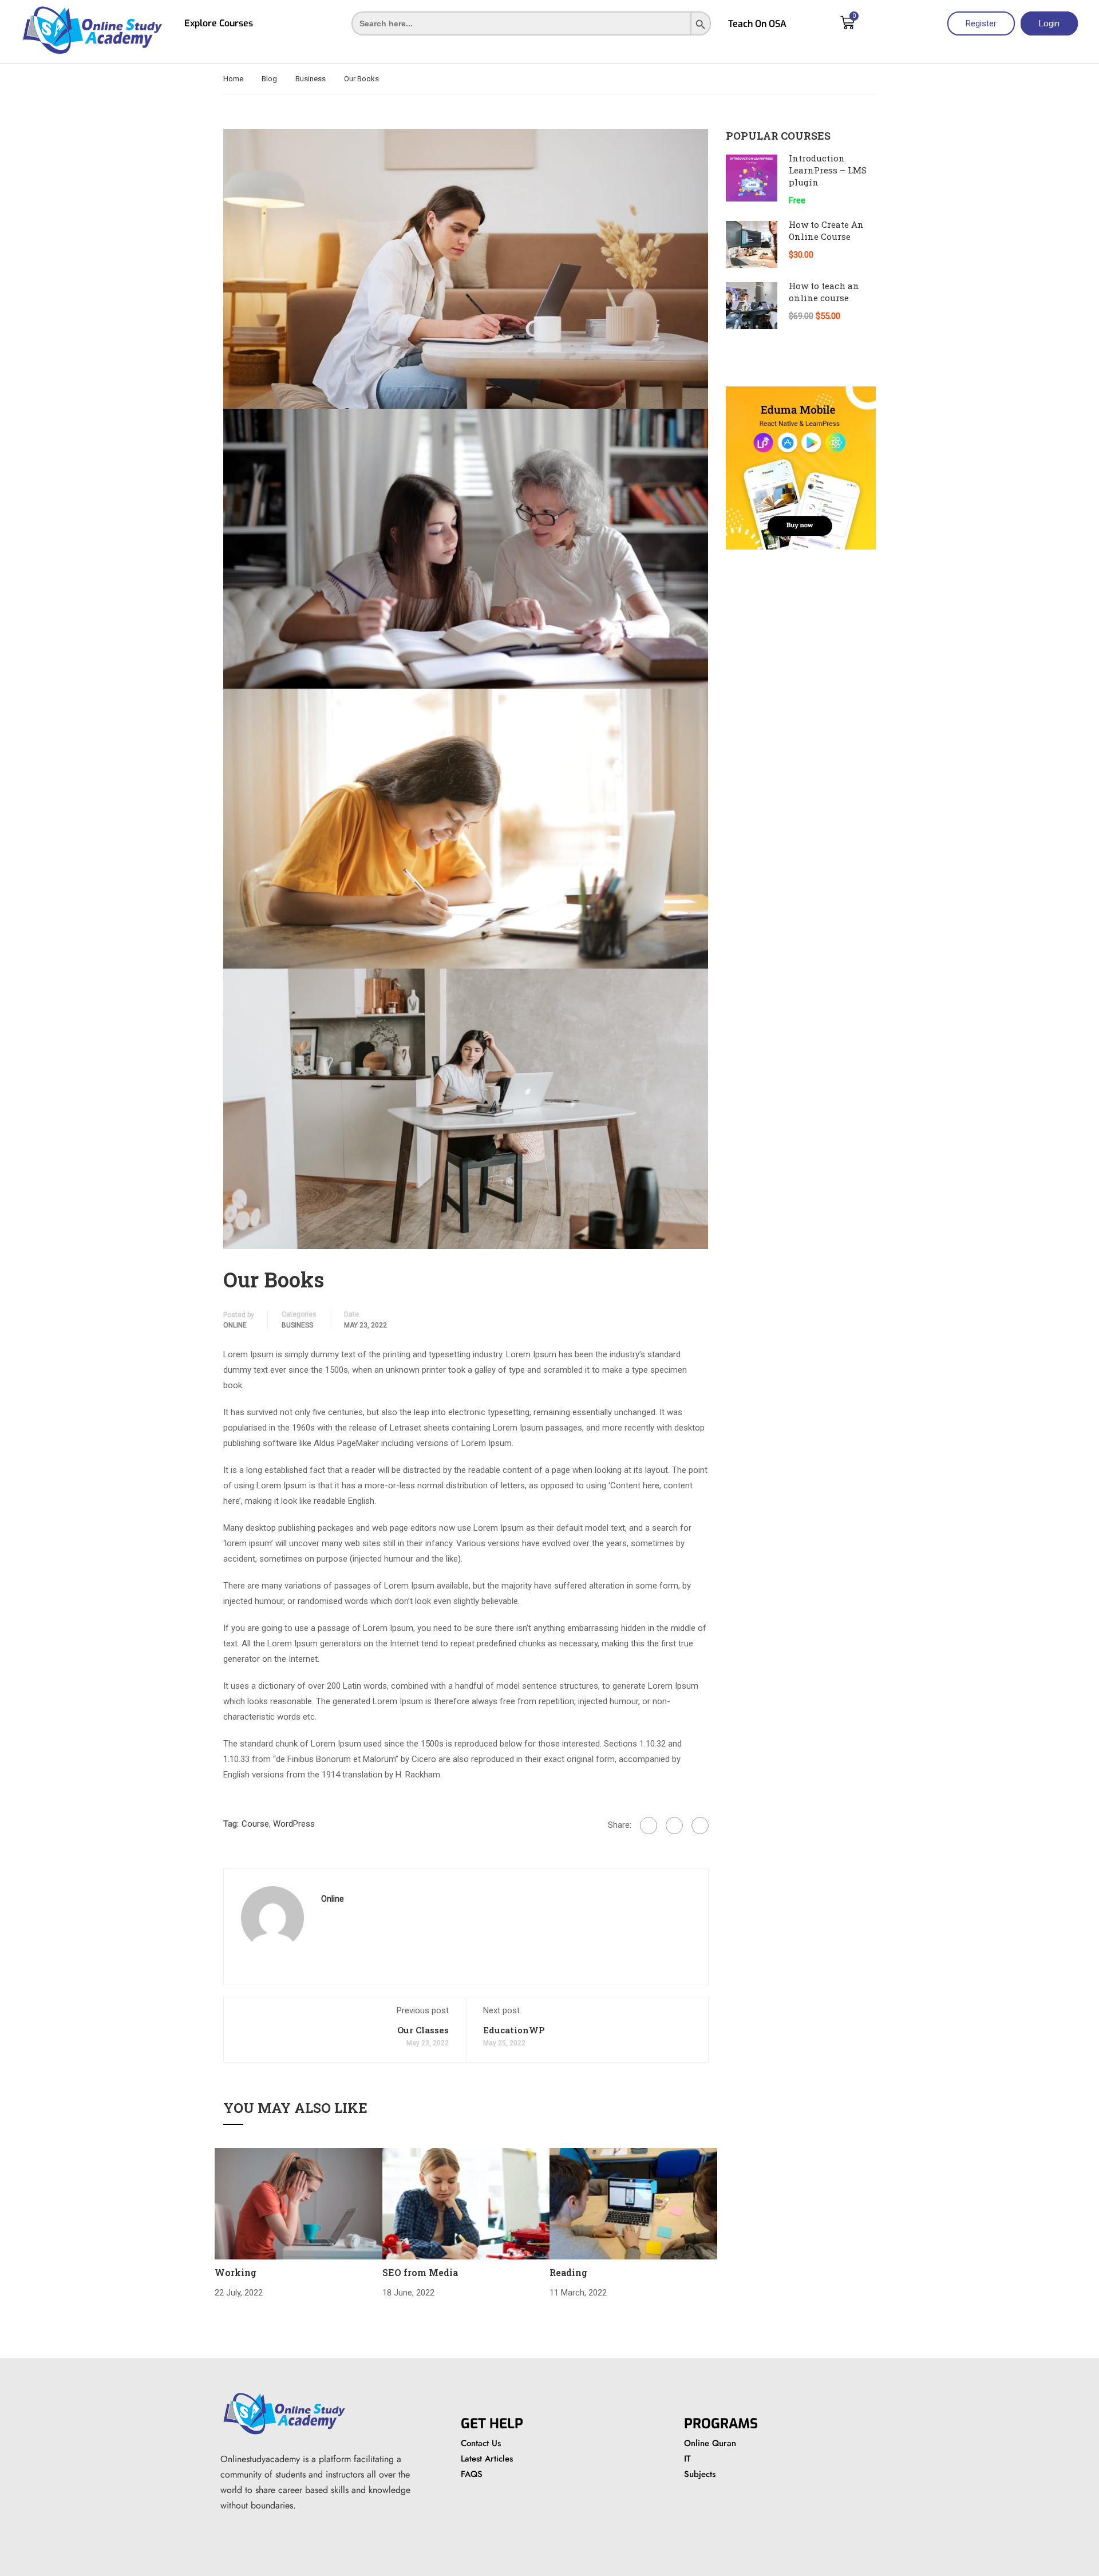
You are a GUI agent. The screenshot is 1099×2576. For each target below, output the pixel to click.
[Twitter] (674, 1826)
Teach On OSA (757, 24)
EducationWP (514, 2030)
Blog (269, 79)
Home (233, 79)
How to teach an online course (824, 292)
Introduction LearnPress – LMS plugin (828, 170)
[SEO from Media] (466, 2203)
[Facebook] (649, 1826)
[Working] (299, 2203)
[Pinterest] (700, 1826)
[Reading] (633, 2203)
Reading (568, 2272)
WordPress (294, 1824)
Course (255, 1824)
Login (1049, 23)
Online (235, 1325)
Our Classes (423, 2030)
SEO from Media (420, 2272)
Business (311, 79)
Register (981, 23)
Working (236, 2272)
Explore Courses (219, 23)
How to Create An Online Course (826, 230)
